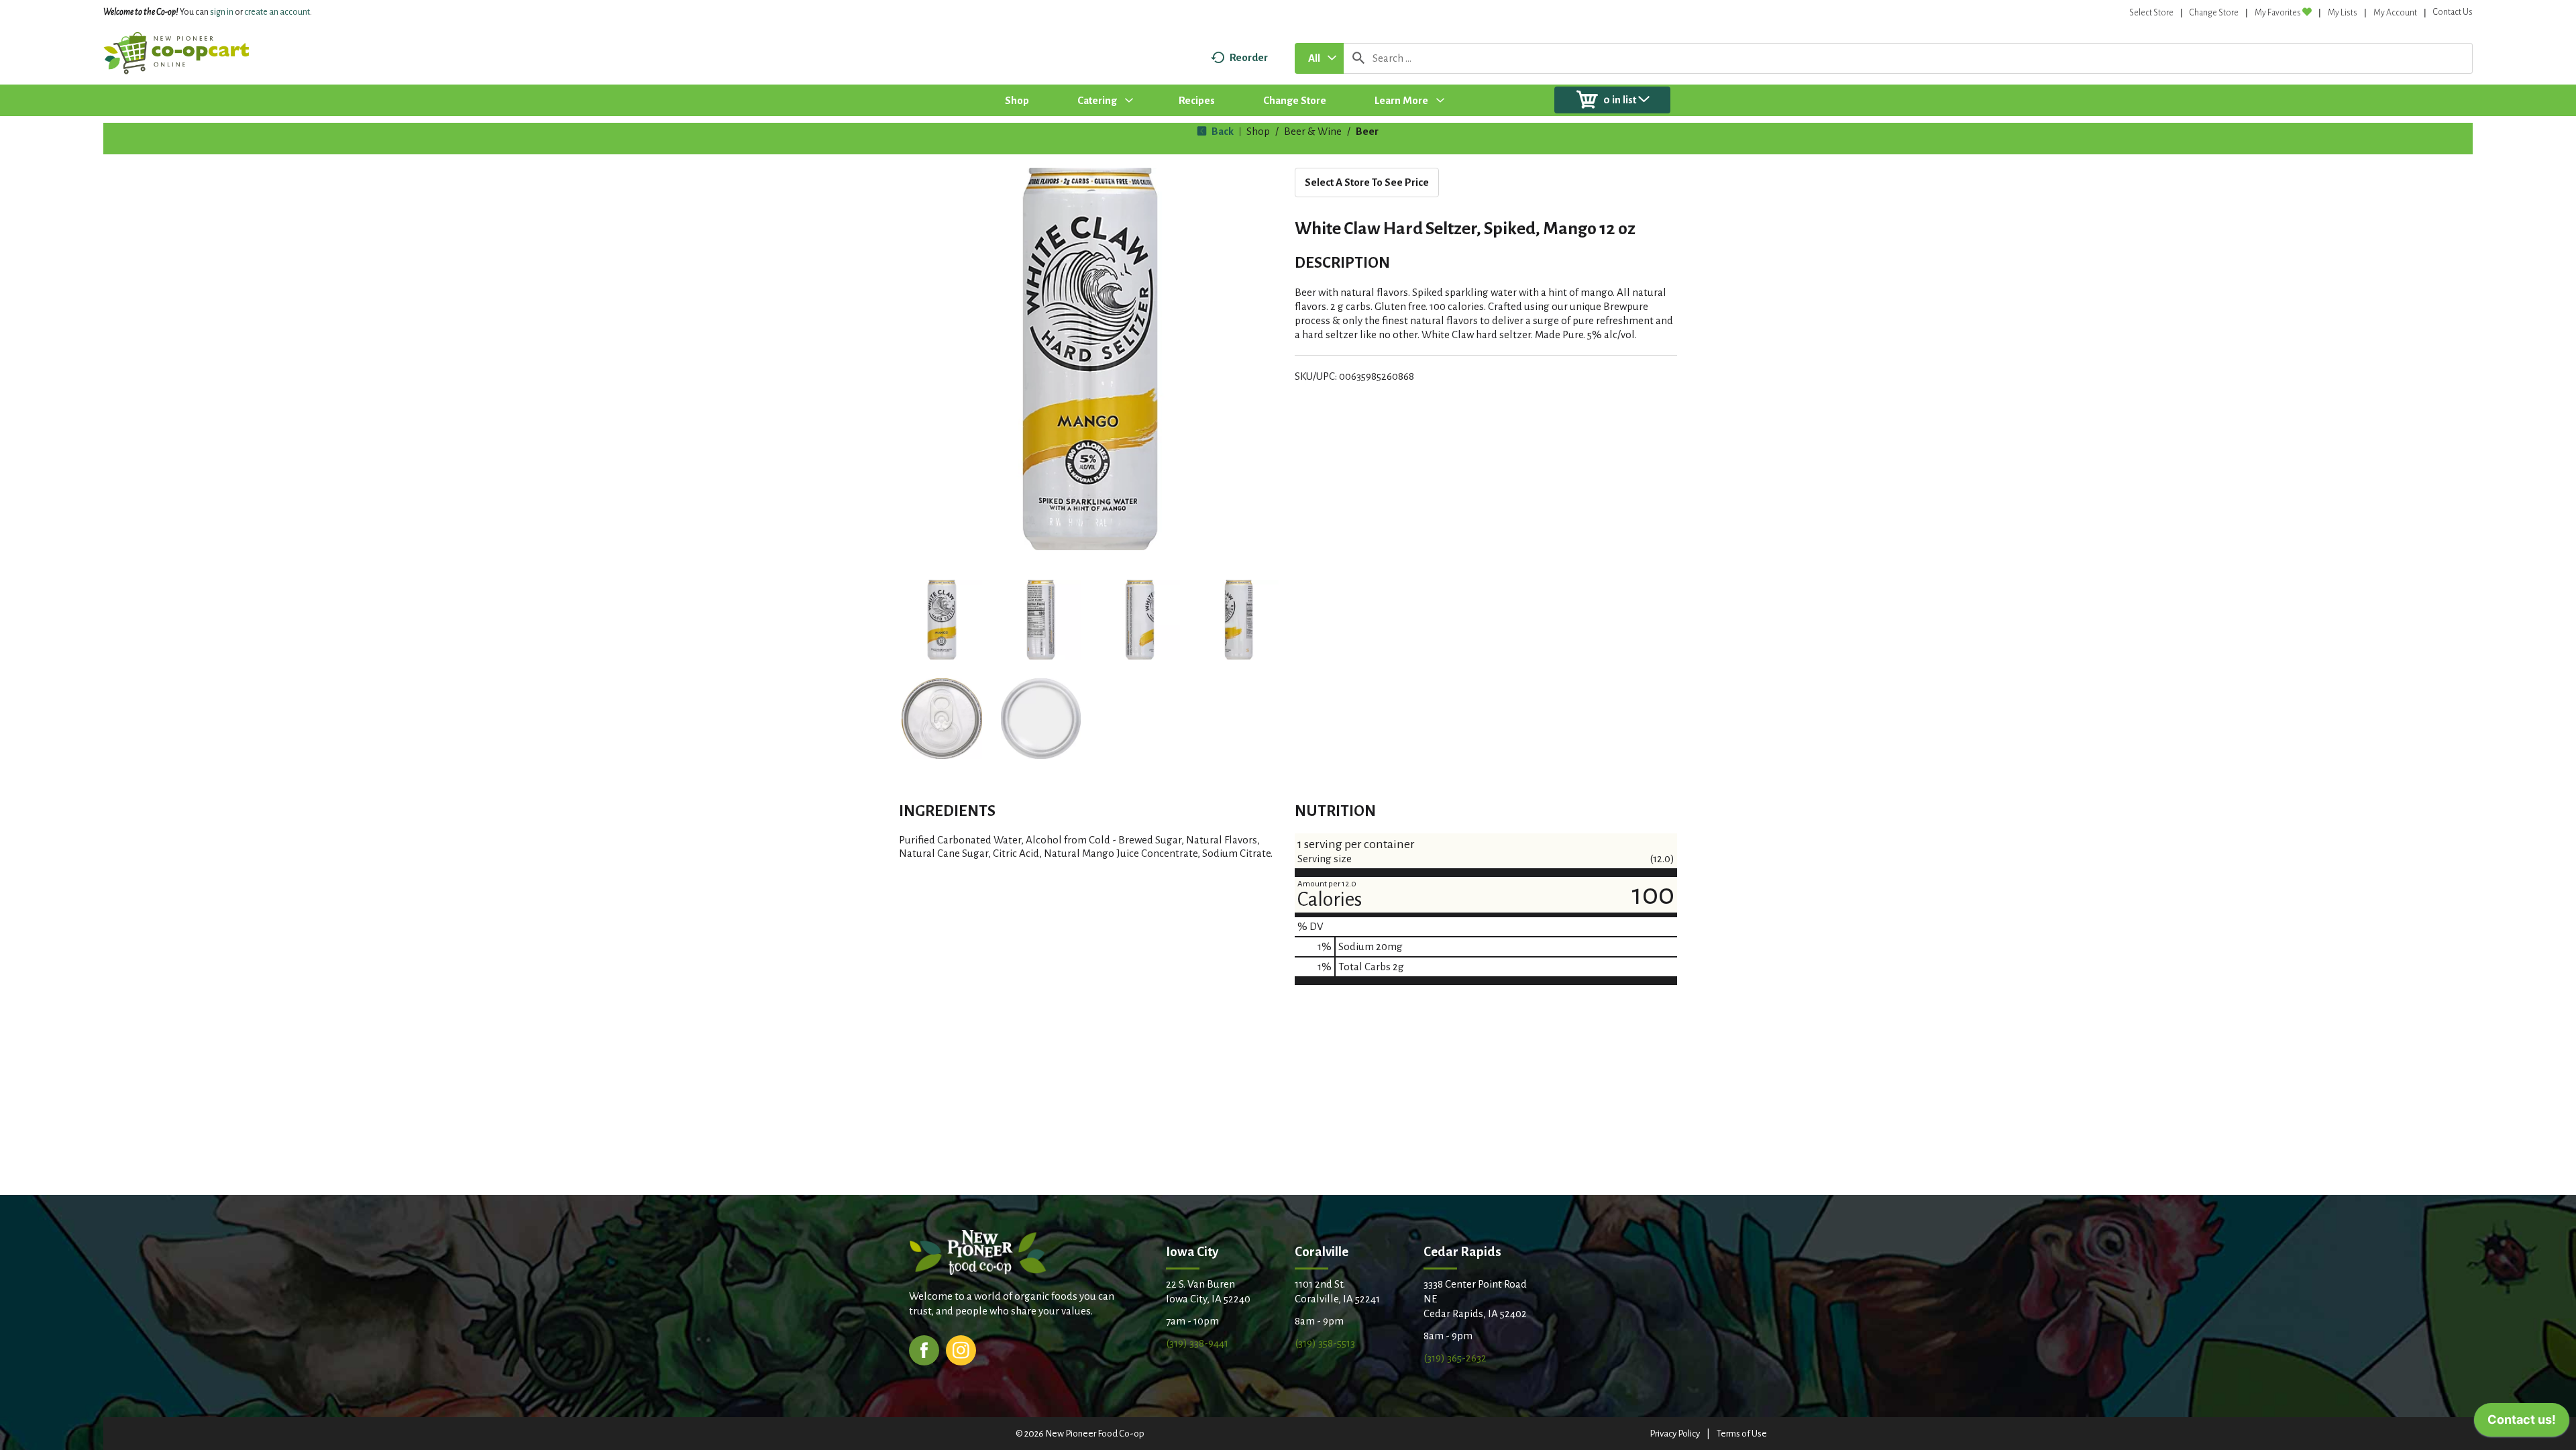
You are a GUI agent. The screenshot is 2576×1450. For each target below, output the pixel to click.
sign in (222, 12)
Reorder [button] (1249, 57)
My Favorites (2278, 13)
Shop (1258, 131)
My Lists (2343, 13)
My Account (2395, 13)
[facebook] (924, 1349)
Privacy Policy (1675, 1434)
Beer (1367, 131)
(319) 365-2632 (1455, 1358)
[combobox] (1319, 58)
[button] (942, 620)
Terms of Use (1742, 1434)
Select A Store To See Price (1367, 182)
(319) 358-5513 (1325, 1343)
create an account (277, 12)
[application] (2522, 1423)
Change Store (2214, 13)
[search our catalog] (1358, 58)
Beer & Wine (1313, 131)
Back (1222, 131)
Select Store (2151, 13)
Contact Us (2453, 12)
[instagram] (961, 1349)
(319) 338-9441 (1197, 1343)
